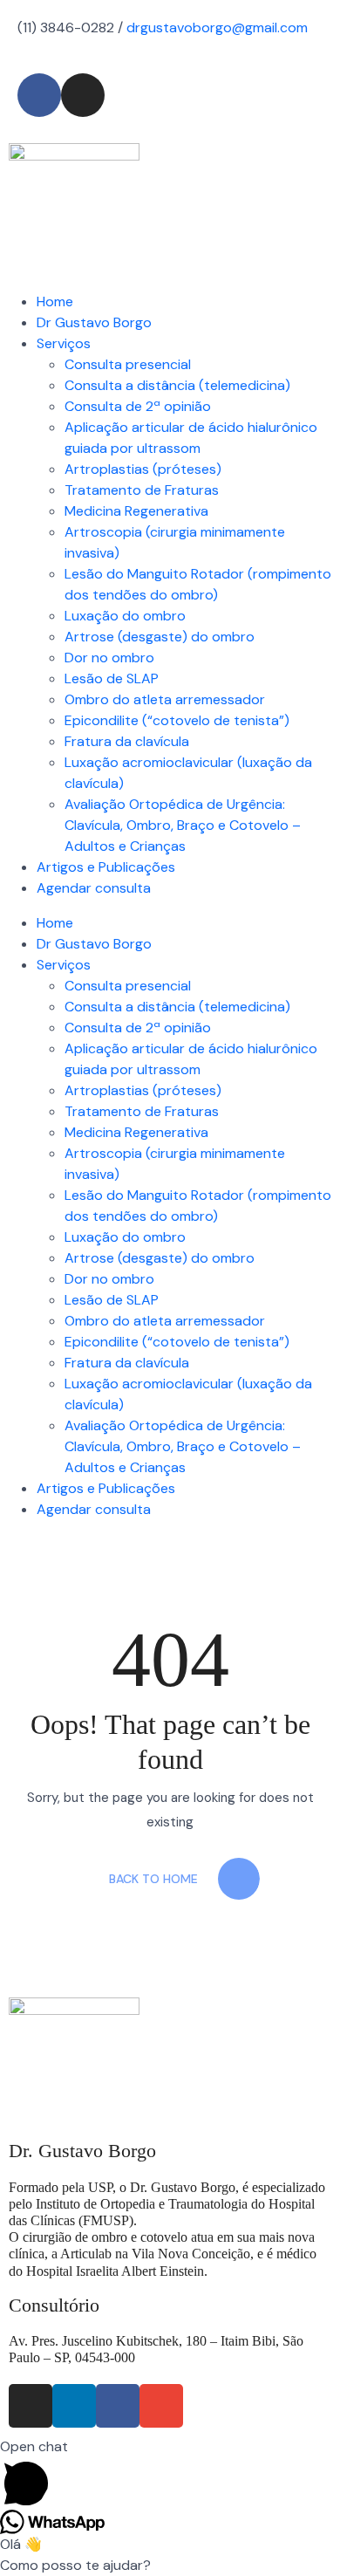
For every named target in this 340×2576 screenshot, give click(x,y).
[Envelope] (161, 2406)
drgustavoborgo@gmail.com (217, 27)
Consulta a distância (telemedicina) (177, 385)
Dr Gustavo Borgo (94, 322)
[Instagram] (31, 2406)
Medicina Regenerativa (136, 511)
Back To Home (153, 1879)
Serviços (64, 343)
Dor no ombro (109, 658)
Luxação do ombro (125, 616)
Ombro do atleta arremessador (165, 699)
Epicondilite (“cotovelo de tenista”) (177, 720)
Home (55, 301)
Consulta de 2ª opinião (138, 406)
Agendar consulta (94, 888)
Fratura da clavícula (127, 741)
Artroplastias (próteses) (143, 469)
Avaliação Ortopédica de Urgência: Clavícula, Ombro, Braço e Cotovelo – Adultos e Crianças (183, 825)
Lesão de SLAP (112, 678)
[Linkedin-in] (74, 2406)
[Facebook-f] (118, 2406)
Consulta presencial (128, 364)
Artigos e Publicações (106, 867)
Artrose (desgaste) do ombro (160, 637)
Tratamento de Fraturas (142, 490)
